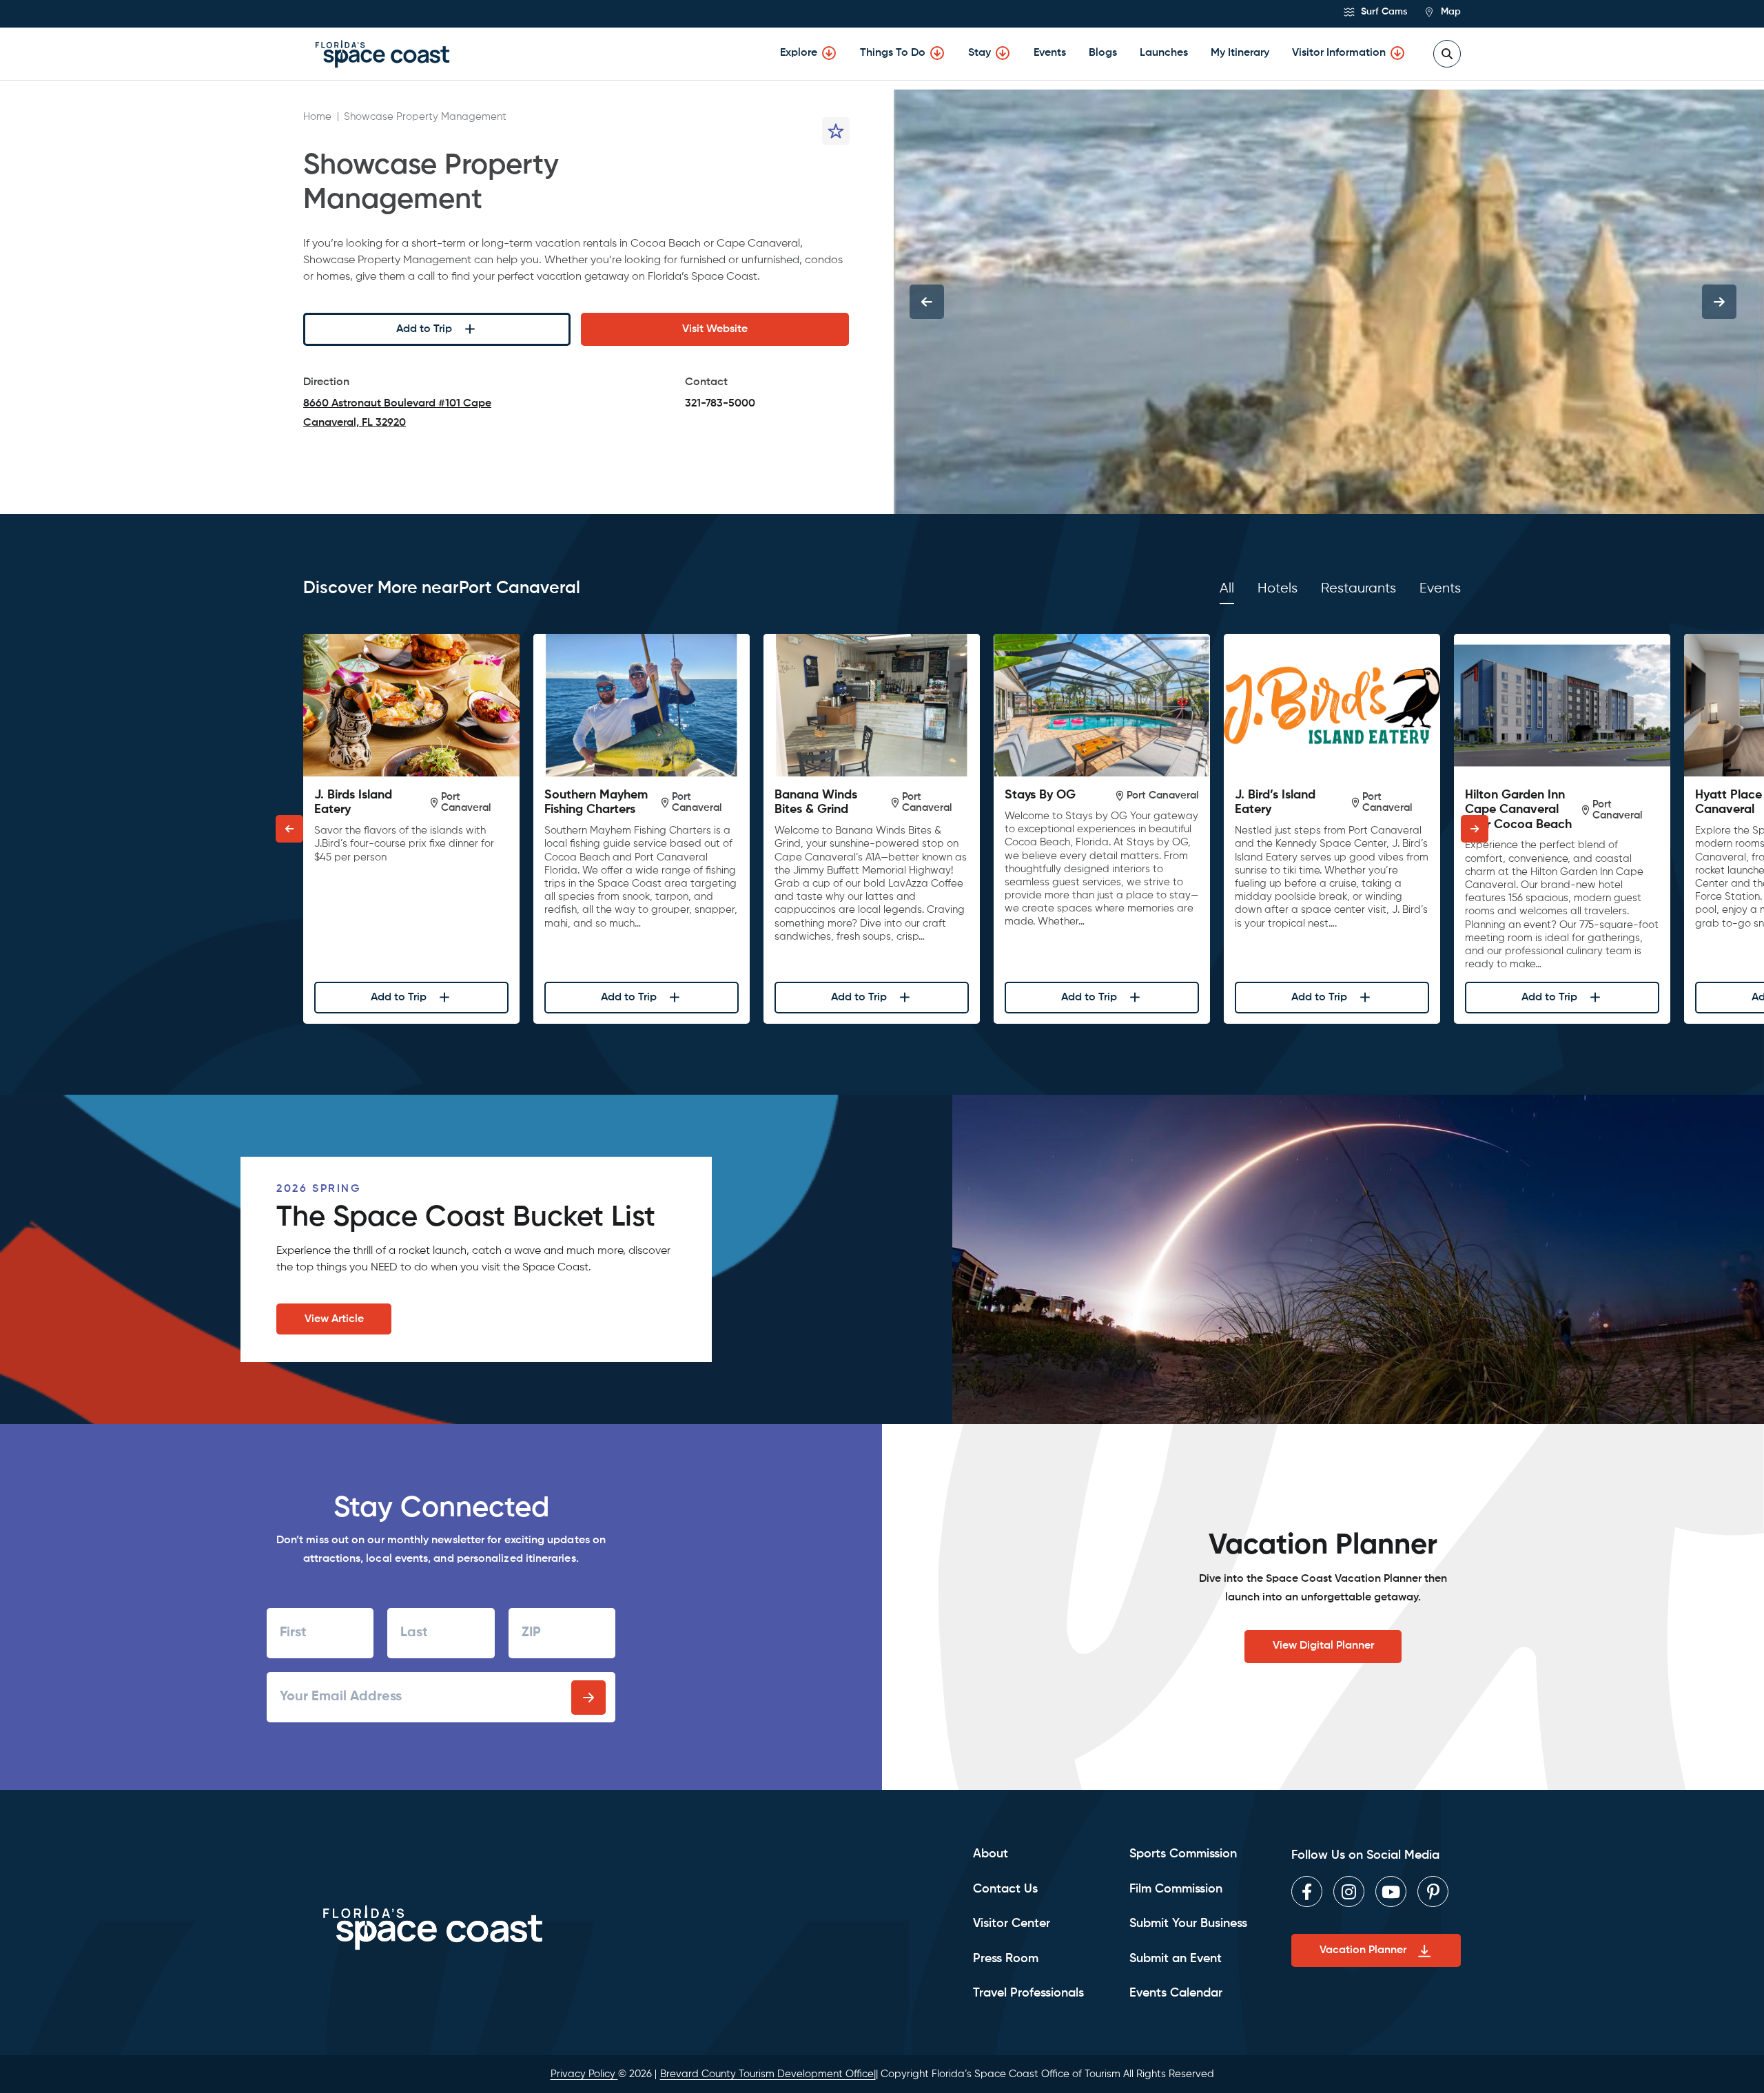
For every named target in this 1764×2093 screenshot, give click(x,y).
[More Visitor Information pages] (1397, 53)
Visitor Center (1012, 1924)
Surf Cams (1383, 12)
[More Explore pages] (829, 53)
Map (1449, 12)
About (991, 1854)
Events (1050, 53)
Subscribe (588, 1698)
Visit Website (715, 329)
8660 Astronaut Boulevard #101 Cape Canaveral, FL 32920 (397, 415)
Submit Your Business (1188, 1924)
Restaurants (1358, 589)
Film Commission (1176, 1889)
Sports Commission (1183, 1854)
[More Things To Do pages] (937, 53)
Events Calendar (1176, 1993)
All (1227, 589)
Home (317, 117)
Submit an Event (1176, 1959)
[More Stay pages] (1003, 53)
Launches (1164, 53)
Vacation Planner (1363, 1950)
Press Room (1006, 1959)
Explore (799, 53)
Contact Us (1005, 1889)
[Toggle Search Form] (1447, 54)
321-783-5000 (720, 404)
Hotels (1278, 589)
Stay (980, 53)
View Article (334, 1319)
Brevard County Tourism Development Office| (768, 2074)
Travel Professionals (1028, 1993)
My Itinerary (1240, 53)
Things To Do (893, 53)
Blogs (1103, 53)
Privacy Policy (584, 2074)
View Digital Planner (1323, 1646)
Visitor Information (1339, 53)
